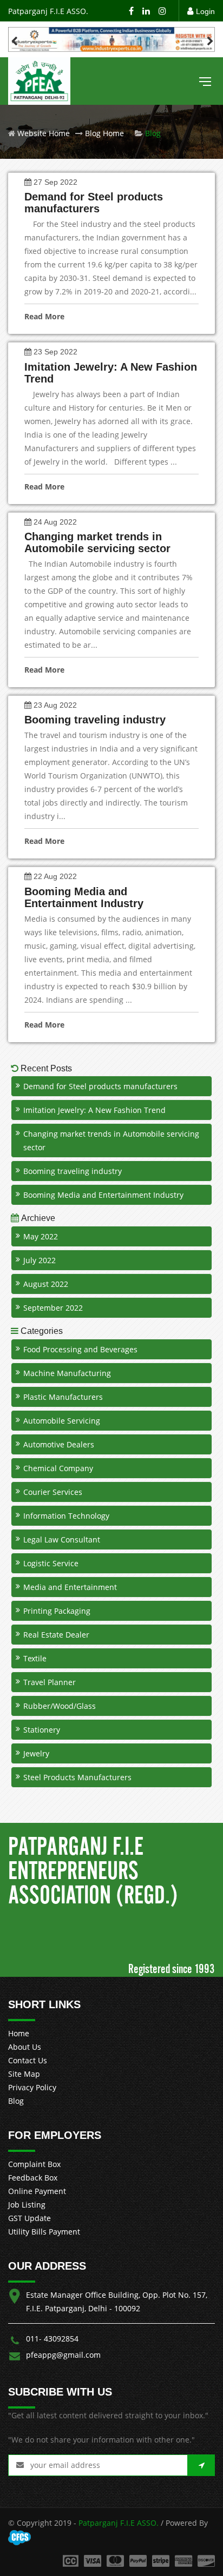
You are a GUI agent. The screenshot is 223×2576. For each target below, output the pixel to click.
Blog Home (103, 133)
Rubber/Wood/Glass (60, 1706)
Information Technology (66, 1516)
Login (205, 11)
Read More (44, 316)
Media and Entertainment (70, 1587)
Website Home (42, 133)
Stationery (42, 1730)
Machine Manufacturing (67, 1373)
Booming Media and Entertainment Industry (103, 1195)
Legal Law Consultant (62, 1539)
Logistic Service (51, 1563)
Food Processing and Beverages (80, 1349)
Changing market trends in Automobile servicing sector (111, 1141)
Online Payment (37, 2191)
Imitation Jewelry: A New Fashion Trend (94, 1110)
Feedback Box (33, 2178)
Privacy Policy (32, 2087)
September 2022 (53, 1308)
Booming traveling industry (73, 1171)
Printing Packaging (57, 1611)
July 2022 (40, 1260)
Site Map (24, 2074)
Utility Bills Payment (44, 2232)
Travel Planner (50, 1682)
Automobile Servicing (62, 1421)
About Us (25, 2047)
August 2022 (46, 1284)
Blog (16, 2101)
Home (19, 2033)
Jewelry (36, 1753)
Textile (35, 1658)
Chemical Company (58, 1468)
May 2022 (41, 1236)
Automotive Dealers (59, 1444)
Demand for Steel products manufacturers (100, 1086)
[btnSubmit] (201, 2465)
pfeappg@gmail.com (63, 2355)
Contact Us (28, 2060)
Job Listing (27, 2205)
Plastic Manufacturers (63, 1397)
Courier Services (53, 1492)
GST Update (29, 2218)
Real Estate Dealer (56, 1635)
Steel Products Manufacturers (77, 1777)
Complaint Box (34, 2164)
